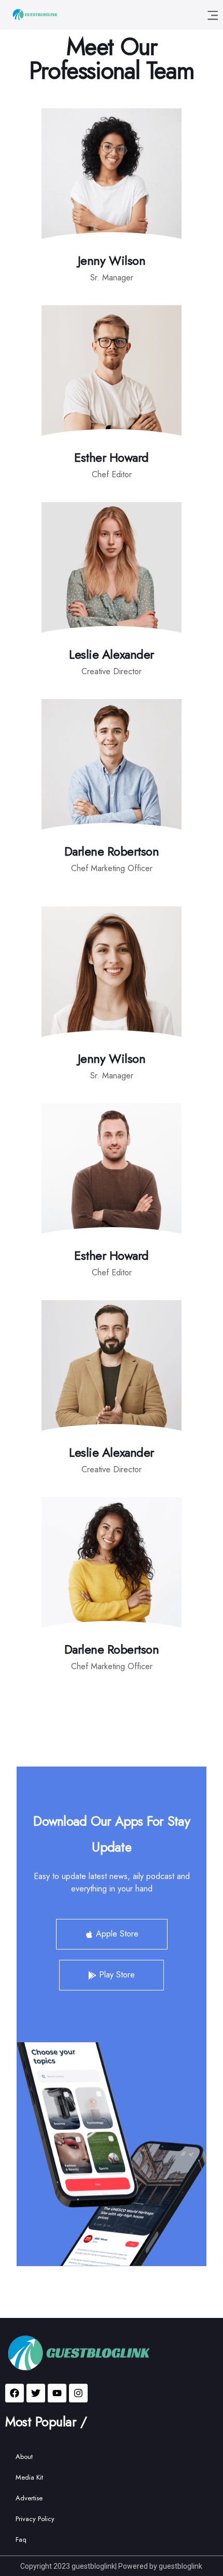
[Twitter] (36, 2393)
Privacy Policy (35, 2519)
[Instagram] (78, 2393)
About (24, 2457)
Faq (21, 2539)
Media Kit (29, 2477)
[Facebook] (15, 2393)
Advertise (29, 2498)
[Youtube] (57, 2393)
